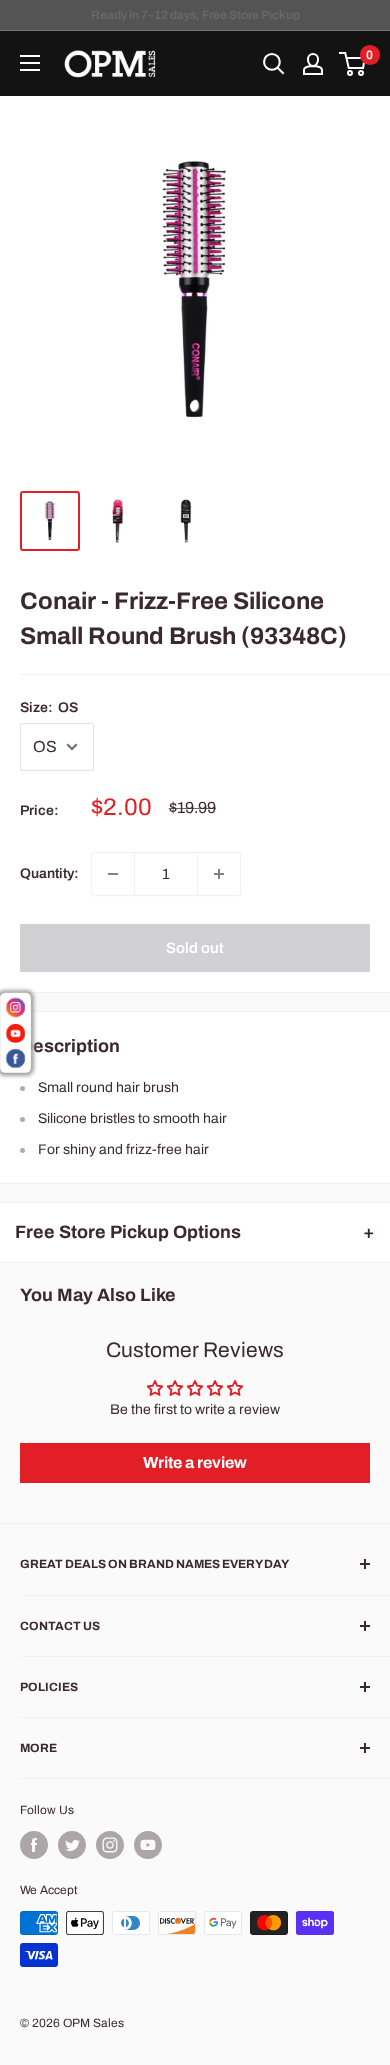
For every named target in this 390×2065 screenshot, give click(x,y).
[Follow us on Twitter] (72, 1845)
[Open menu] (30, 63)
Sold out (195, 948)
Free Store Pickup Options (128, 1232)
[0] (353, 64)
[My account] (313, 64)
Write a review (195, 1462)
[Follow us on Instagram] (110, 1845)
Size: (49, 707)
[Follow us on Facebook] (34, 1845)
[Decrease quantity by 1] (113, 874)
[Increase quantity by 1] (219, 874)
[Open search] (274, 64)
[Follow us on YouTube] (148, 1845)
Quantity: (49, 873)
